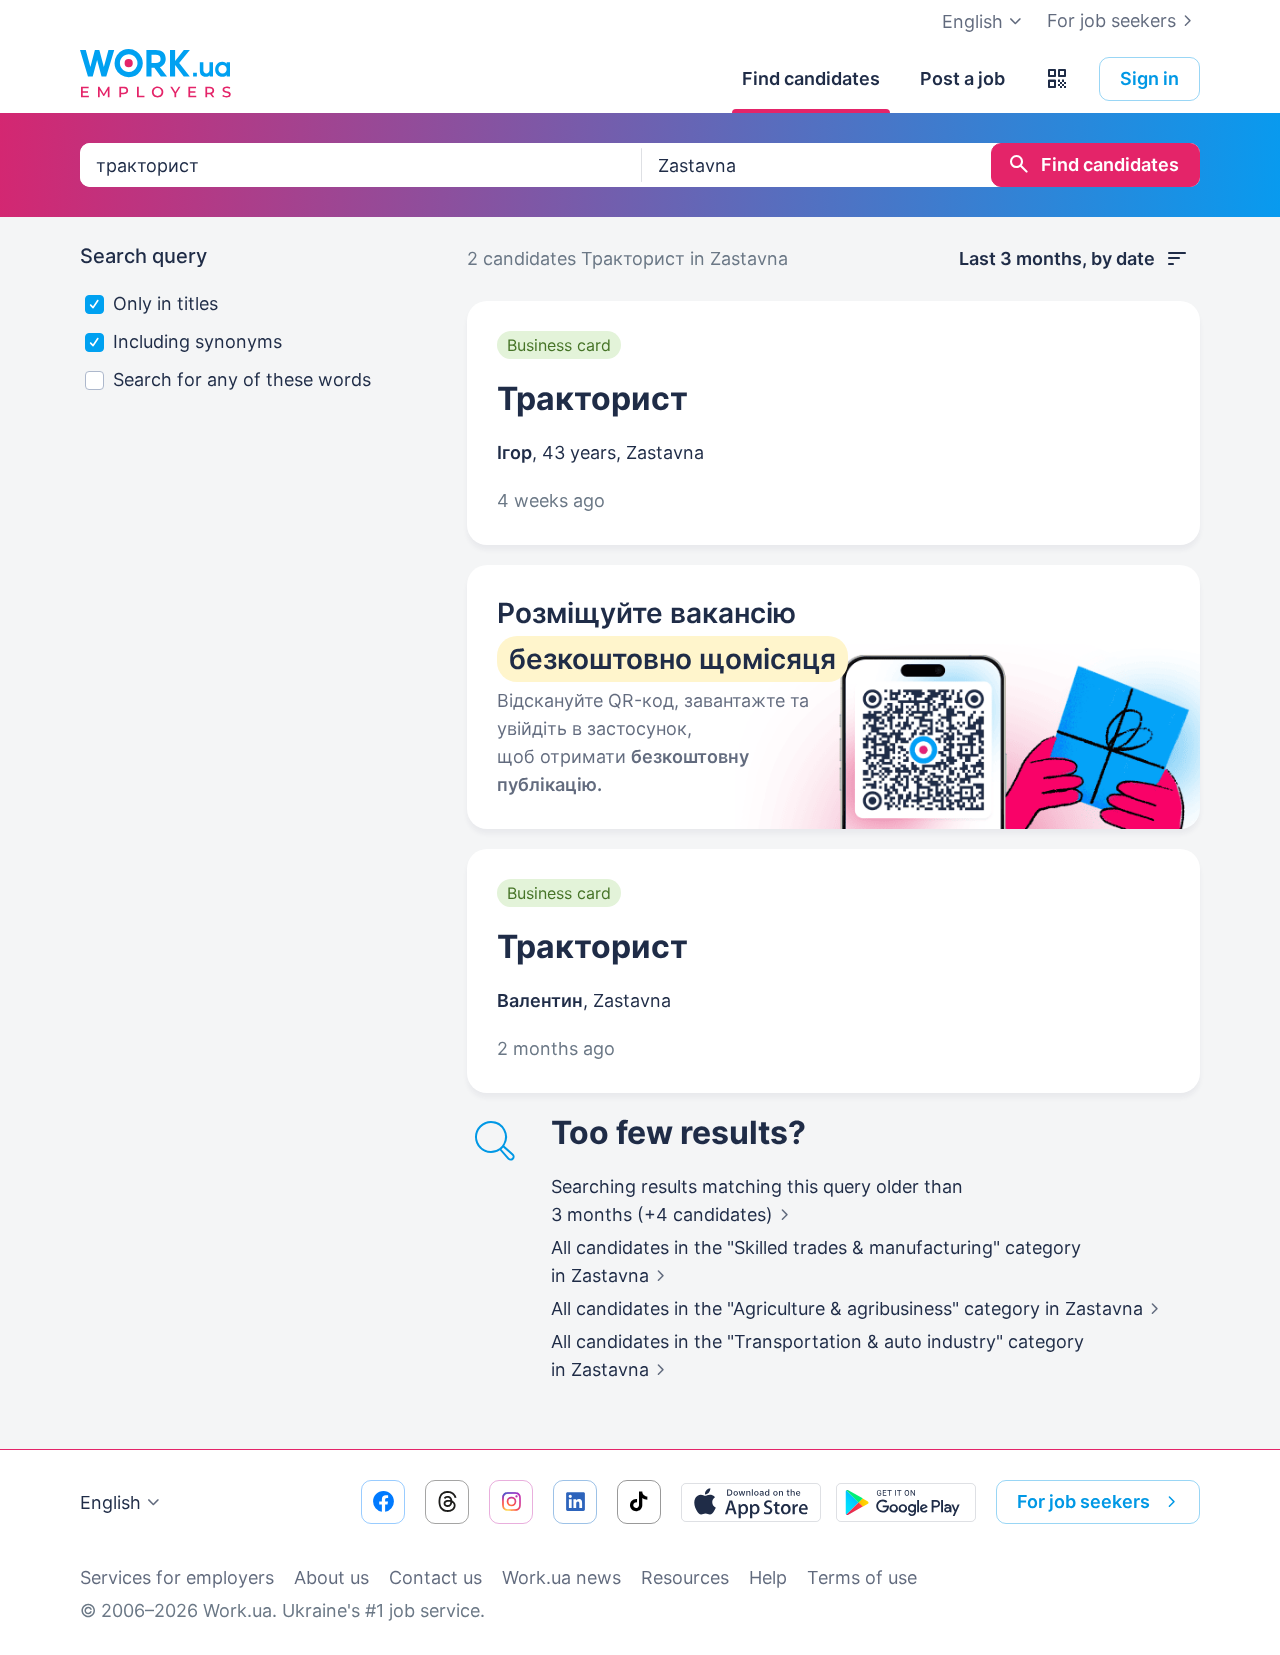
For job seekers (1111, 20)
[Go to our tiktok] (639, 1502)
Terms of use (862, 1577)
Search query (143, 256)
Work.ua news (561, 1577)
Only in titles (165, 303)
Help (768, 1577)
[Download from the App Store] (751, 1502)
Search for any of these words (242, 379)
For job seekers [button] (1083, 1501)
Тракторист (592, 398)
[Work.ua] (155, 74)
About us (331, 1577)
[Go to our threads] (447, 1502)
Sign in (1149, 78)
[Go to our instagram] (511, 1502)
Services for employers (177, 1577)
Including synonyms (197, 341)
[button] (1057, 79)
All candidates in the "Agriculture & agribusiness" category (847, 1308)
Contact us (435, 1577)
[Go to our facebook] (383, 1502)
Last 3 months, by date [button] (1057, 258)
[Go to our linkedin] (575, 1502)
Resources (685, 1577)
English (110, 1502)
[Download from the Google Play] (906, 1502)
